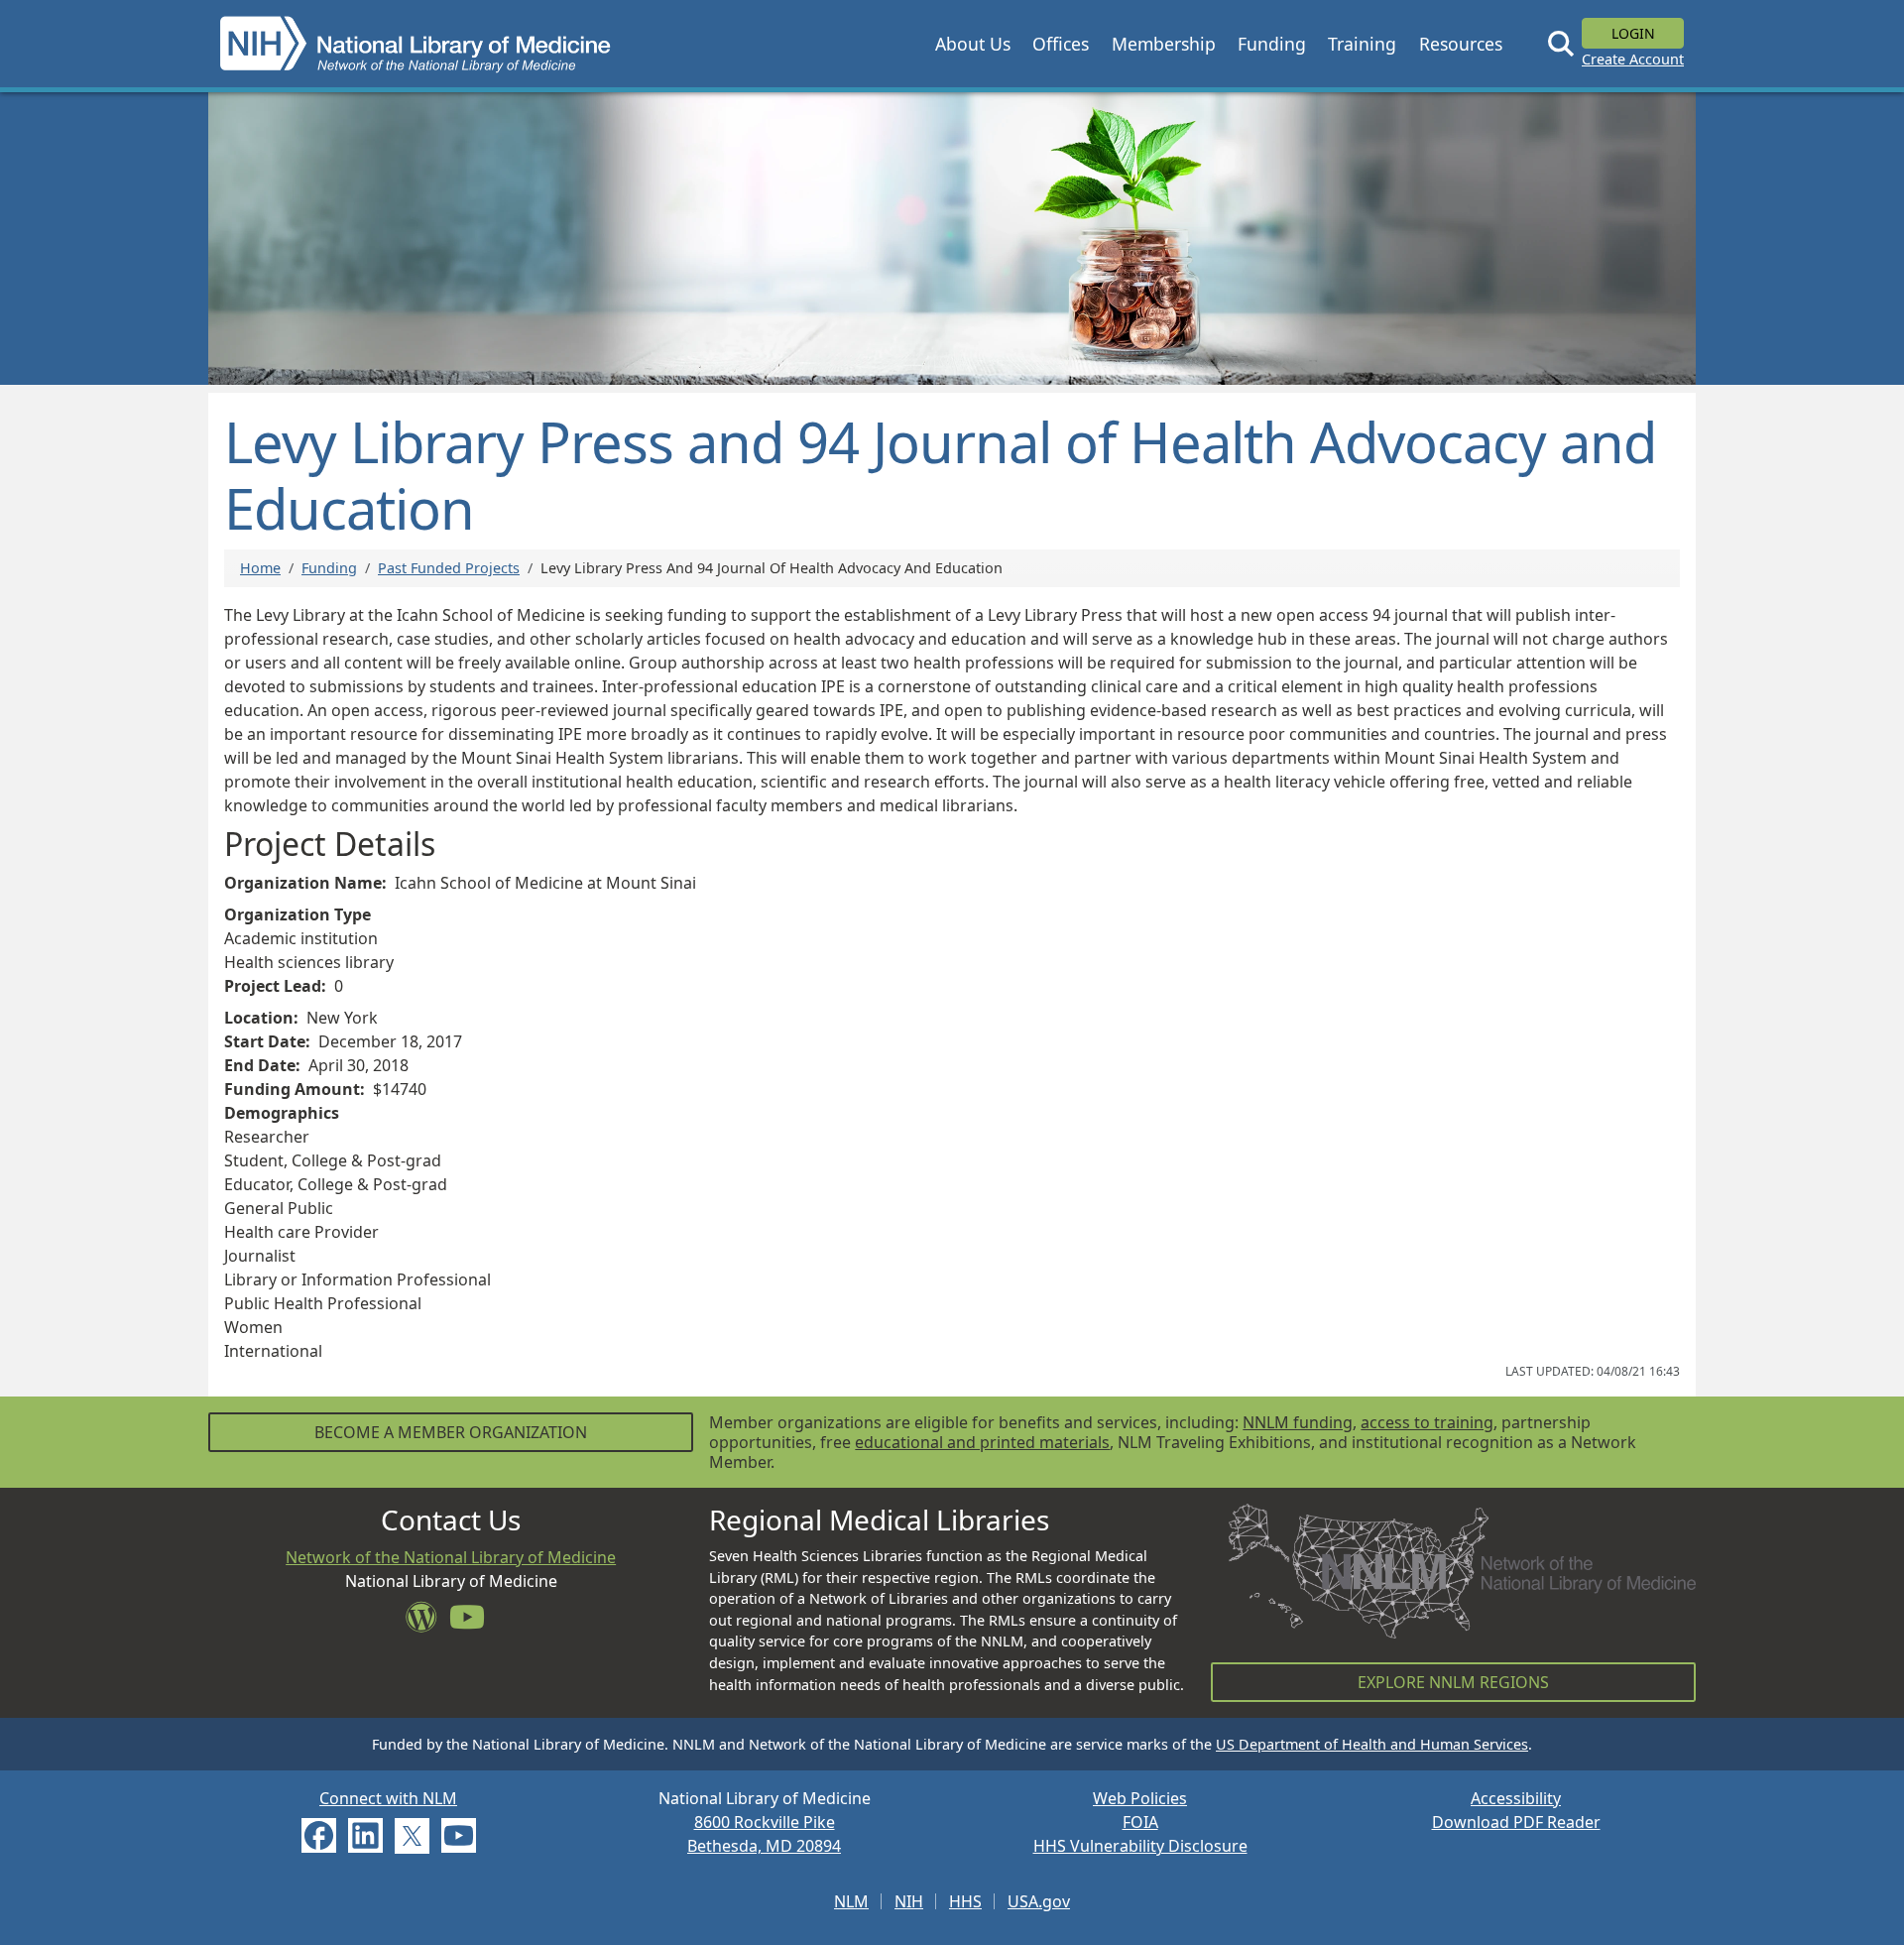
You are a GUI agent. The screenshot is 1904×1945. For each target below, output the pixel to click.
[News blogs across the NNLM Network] (427, 1623)
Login (1633, 33)
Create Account (1633, 59)
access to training (1427, 1422)
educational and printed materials (982, 1442)
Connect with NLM (388, 1798)
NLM (851, 1901)
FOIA (1140, 1822)
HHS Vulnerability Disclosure (1140, 1846)
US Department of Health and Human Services (1372, 1744)
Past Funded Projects (449, 568)
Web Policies (1140, 1798)
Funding (329, 568)
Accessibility (1516, 1798)
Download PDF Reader (1516, 1822)
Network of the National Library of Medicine (451, 1557)
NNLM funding (1298, 1422)
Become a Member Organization (451, 1432)
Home (260, 568)
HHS (965, 1901)
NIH (909, 1901)
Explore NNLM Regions (1453, 1682)
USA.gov (1039, 1901)
